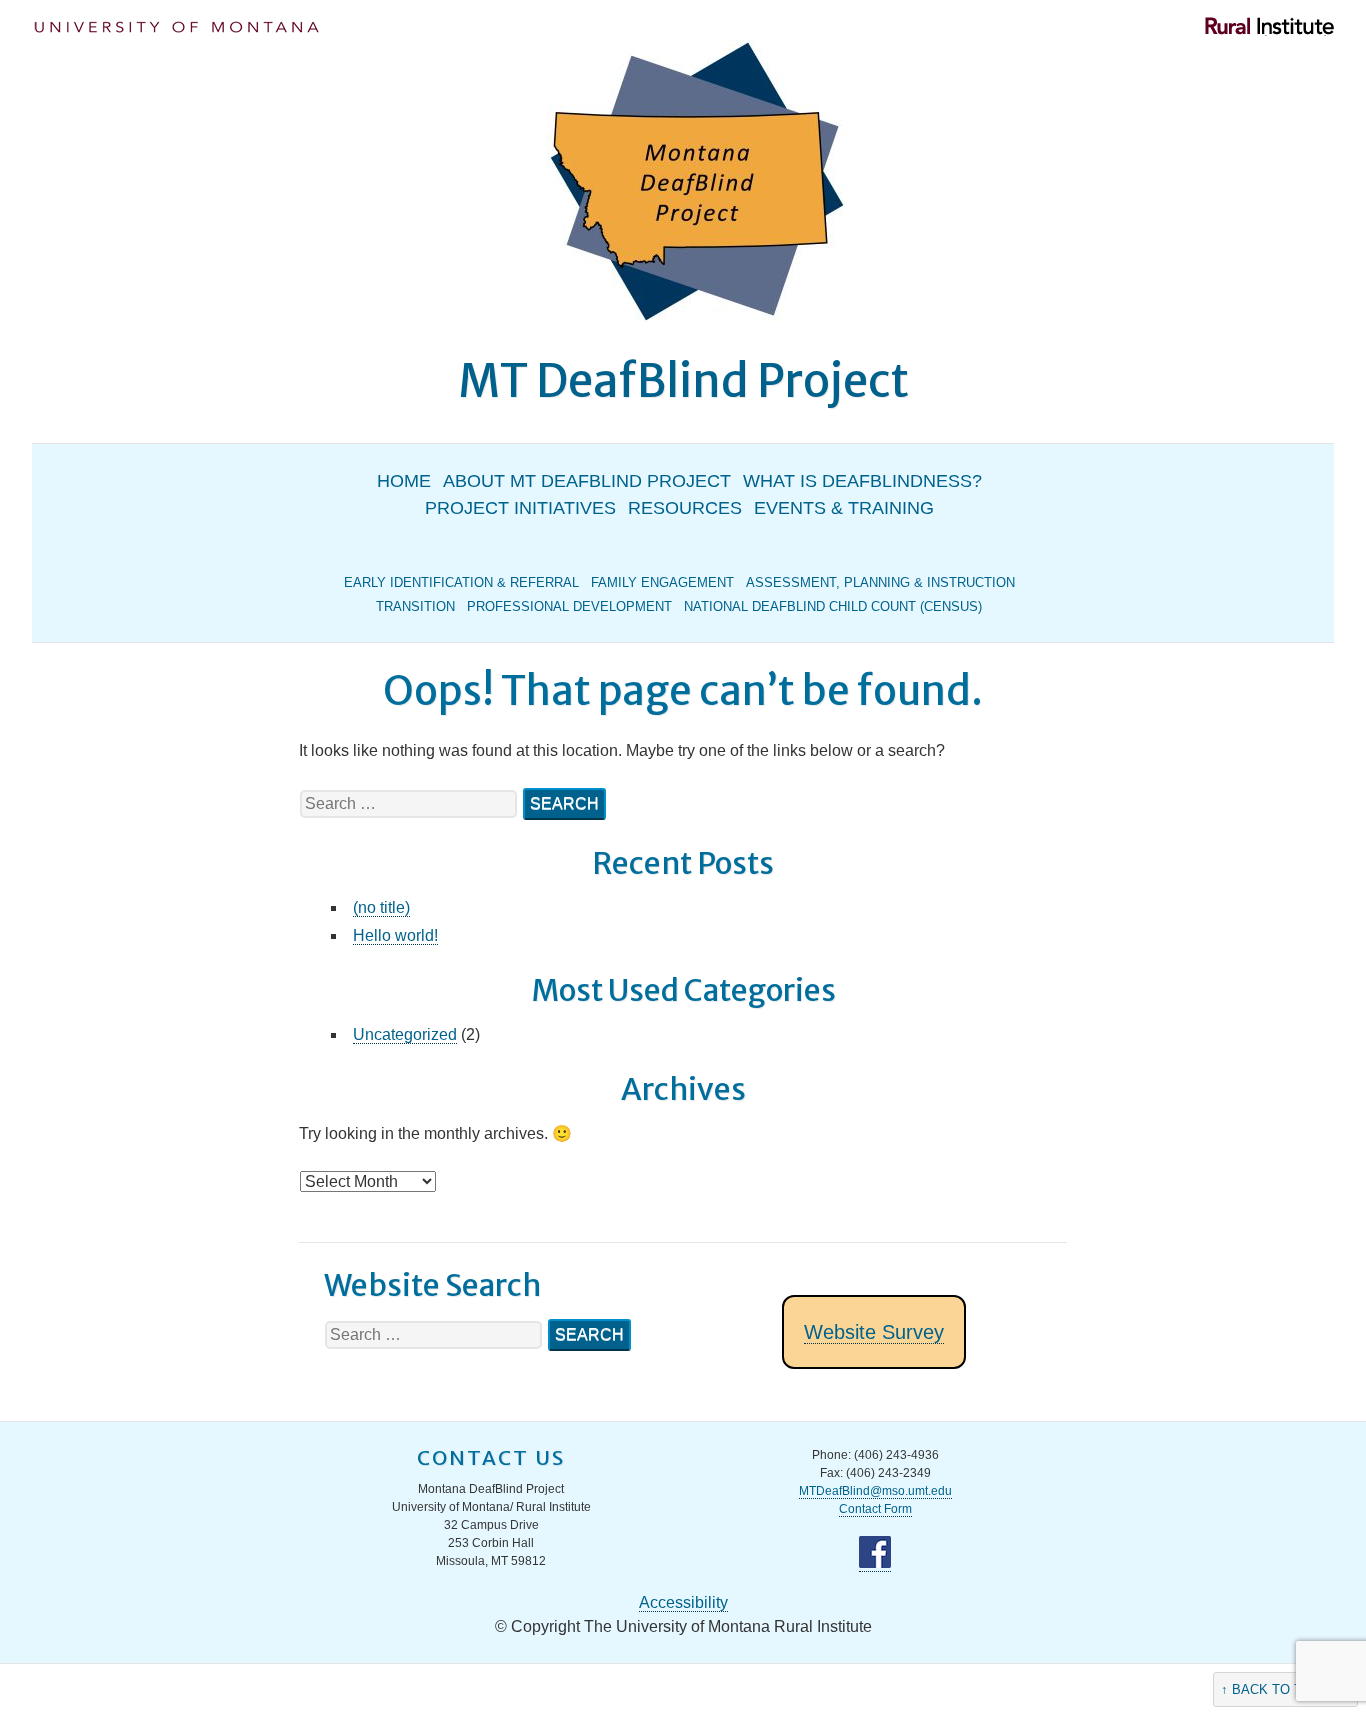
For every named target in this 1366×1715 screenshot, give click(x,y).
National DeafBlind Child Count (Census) (833, 606)
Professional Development (569, 606)
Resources (685, 508)
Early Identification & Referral (461, 582)
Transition (415, 606)
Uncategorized (405, 1034)
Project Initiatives (520, 508)
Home (404, 481)
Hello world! (395, 935)
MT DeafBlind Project (683, 381)
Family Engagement (662, 582)
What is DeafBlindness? (862, 481)
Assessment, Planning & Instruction (880, 582)
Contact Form (875, 1509)
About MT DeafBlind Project (587, 481)
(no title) (381, 907)
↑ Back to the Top (1286, 1689)
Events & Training (844, 508)
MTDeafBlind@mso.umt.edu (875, 1491)
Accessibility (683, 1602)
